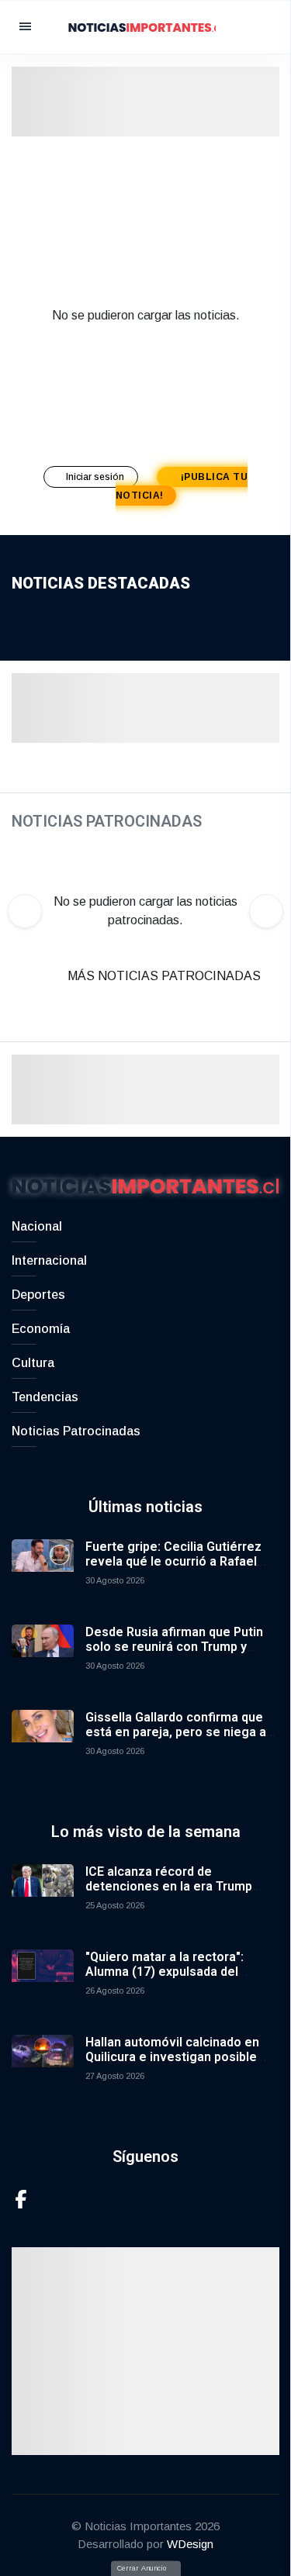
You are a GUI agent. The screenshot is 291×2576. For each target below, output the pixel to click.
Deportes (38, 1295)
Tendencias (45, 1397)
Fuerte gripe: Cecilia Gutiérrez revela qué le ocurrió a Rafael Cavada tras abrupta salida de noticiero (173, 1569)
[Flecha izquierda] (25, 911)
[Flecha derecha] (266, 911)
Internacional (49, 1260)
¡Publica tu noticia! (182, 486)
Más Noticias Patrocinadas (164, 976)
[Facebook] (21, 2198)
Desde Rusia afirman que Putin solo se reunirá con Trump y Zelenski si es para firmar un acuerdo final (174, 1654)
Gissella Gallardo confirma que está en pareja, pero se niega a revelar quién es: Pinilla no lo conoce (176, 1740)
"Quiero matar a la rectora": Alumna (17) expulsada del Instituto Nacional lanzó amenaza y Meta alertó (182, 1979)
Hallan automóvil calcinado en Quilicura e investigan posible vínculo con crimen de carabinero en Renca (182, 2065)
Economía (41, 1329)
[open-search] (256, 27)
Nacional (37, 1226)
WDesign (190, 2544)
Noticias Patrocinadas (76, 1431)
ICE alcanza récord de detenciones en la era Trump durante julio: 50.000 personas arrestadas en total (173, 1894)
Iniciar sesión (96, 477)
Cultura (33, 1363)
